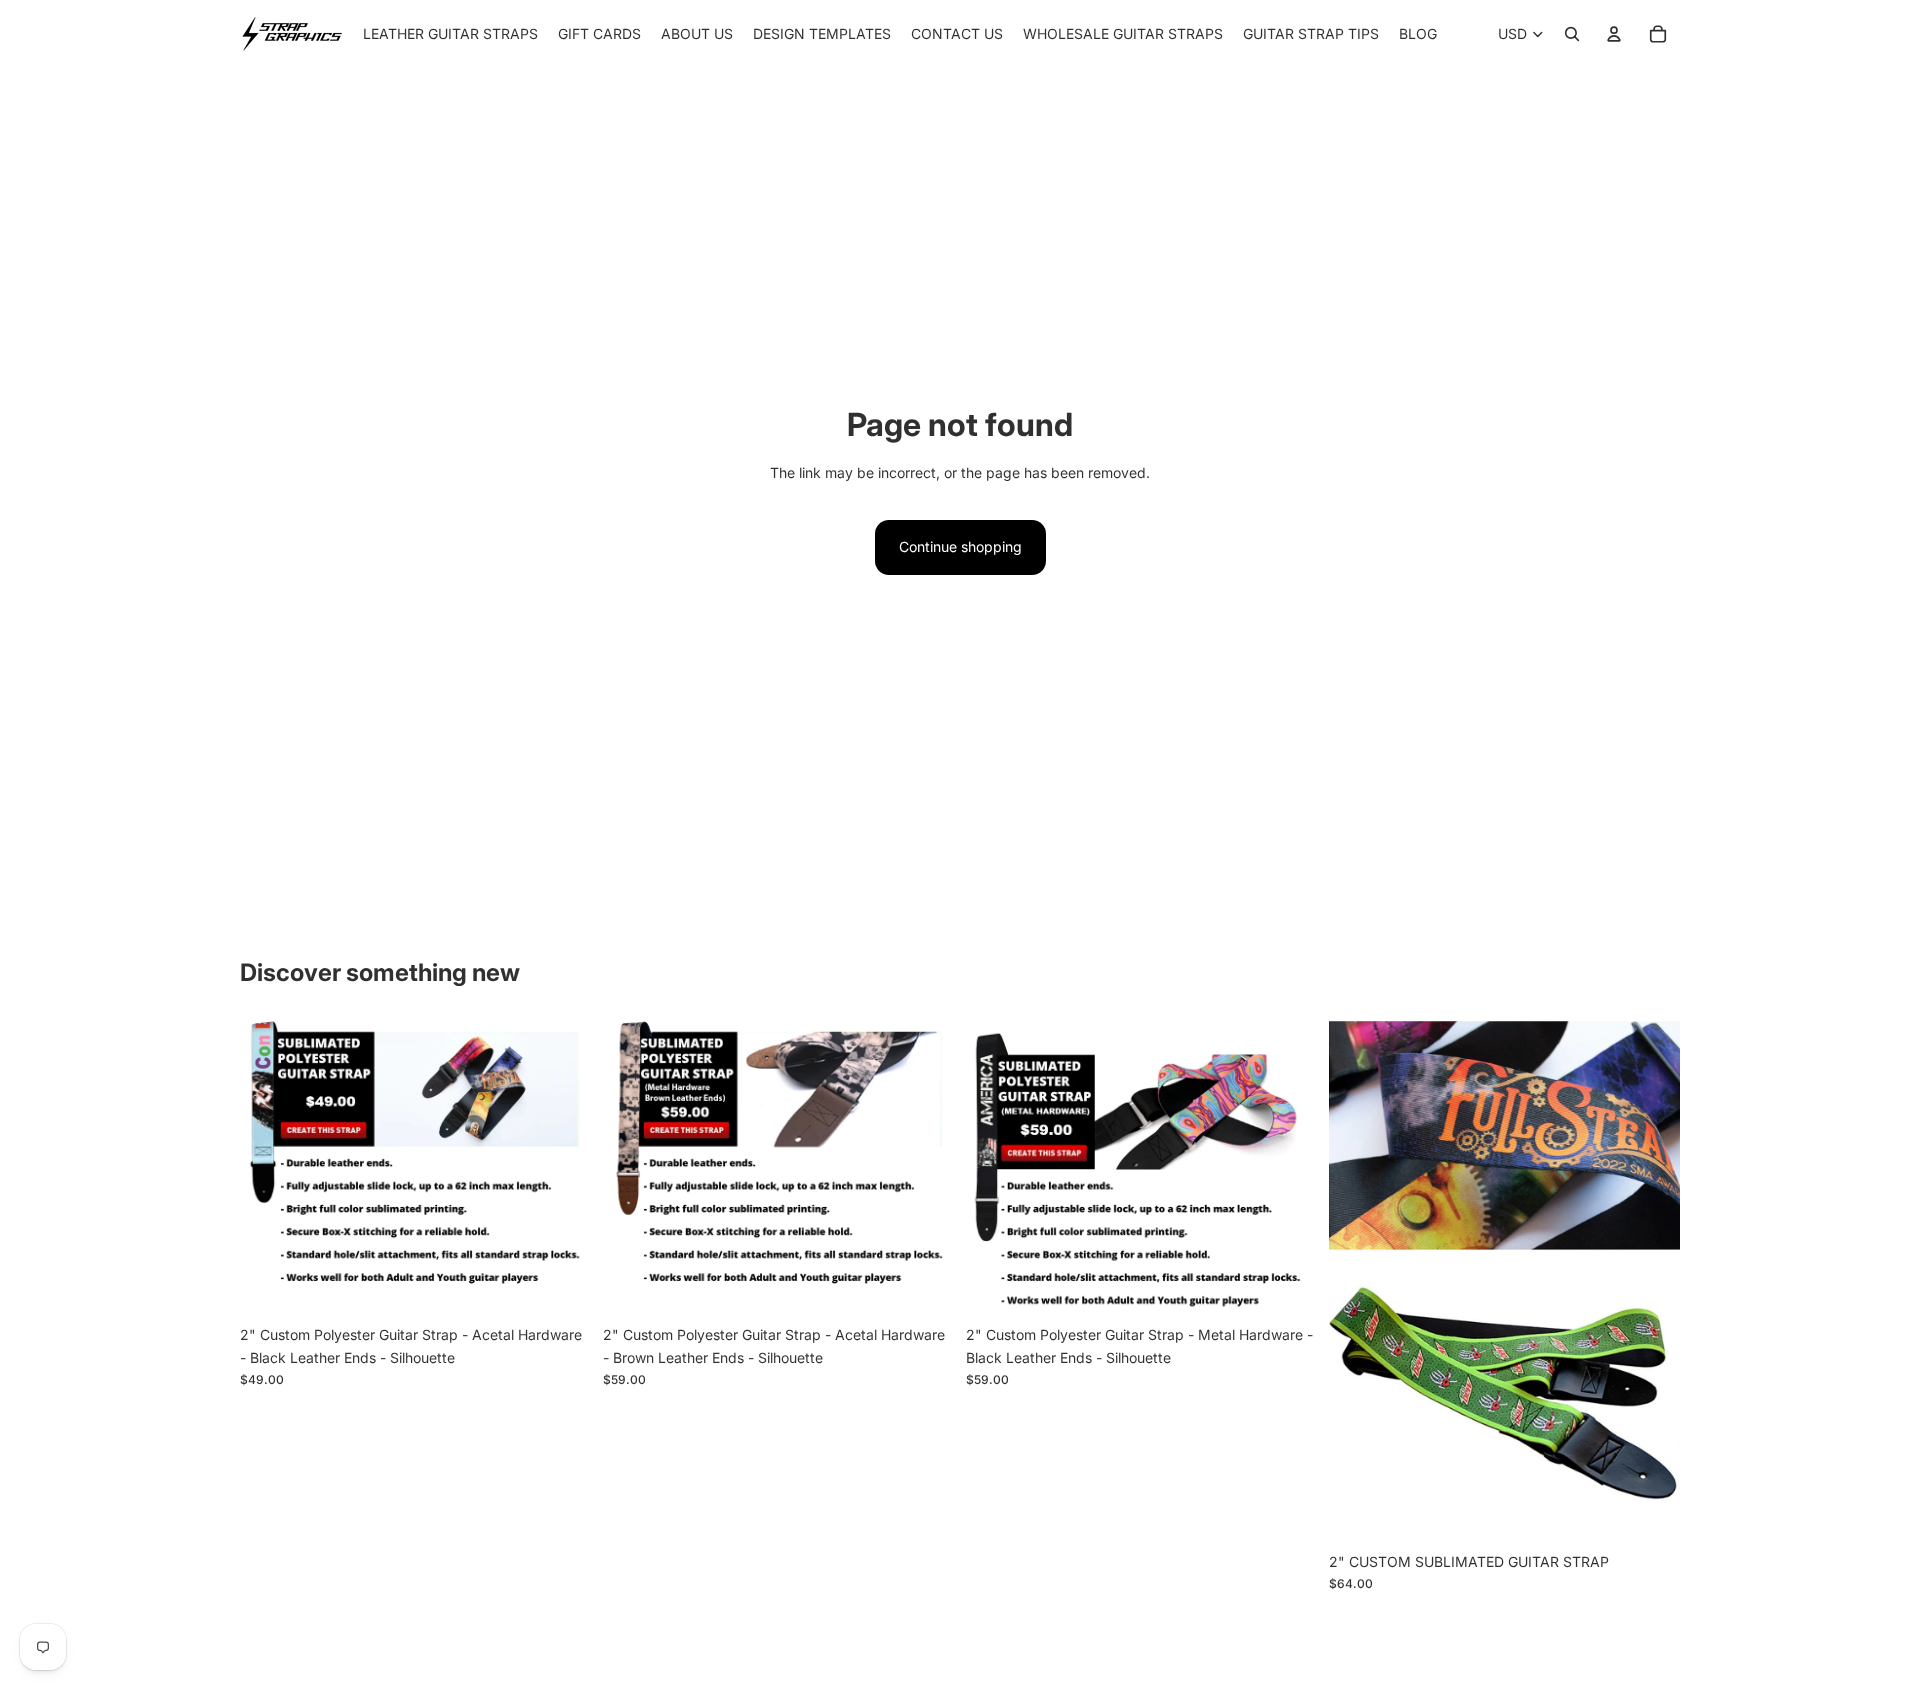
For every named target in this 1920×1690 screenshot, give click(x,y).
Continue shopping (960, 546)
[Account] (1614, 34)
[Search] (1572, 34)
